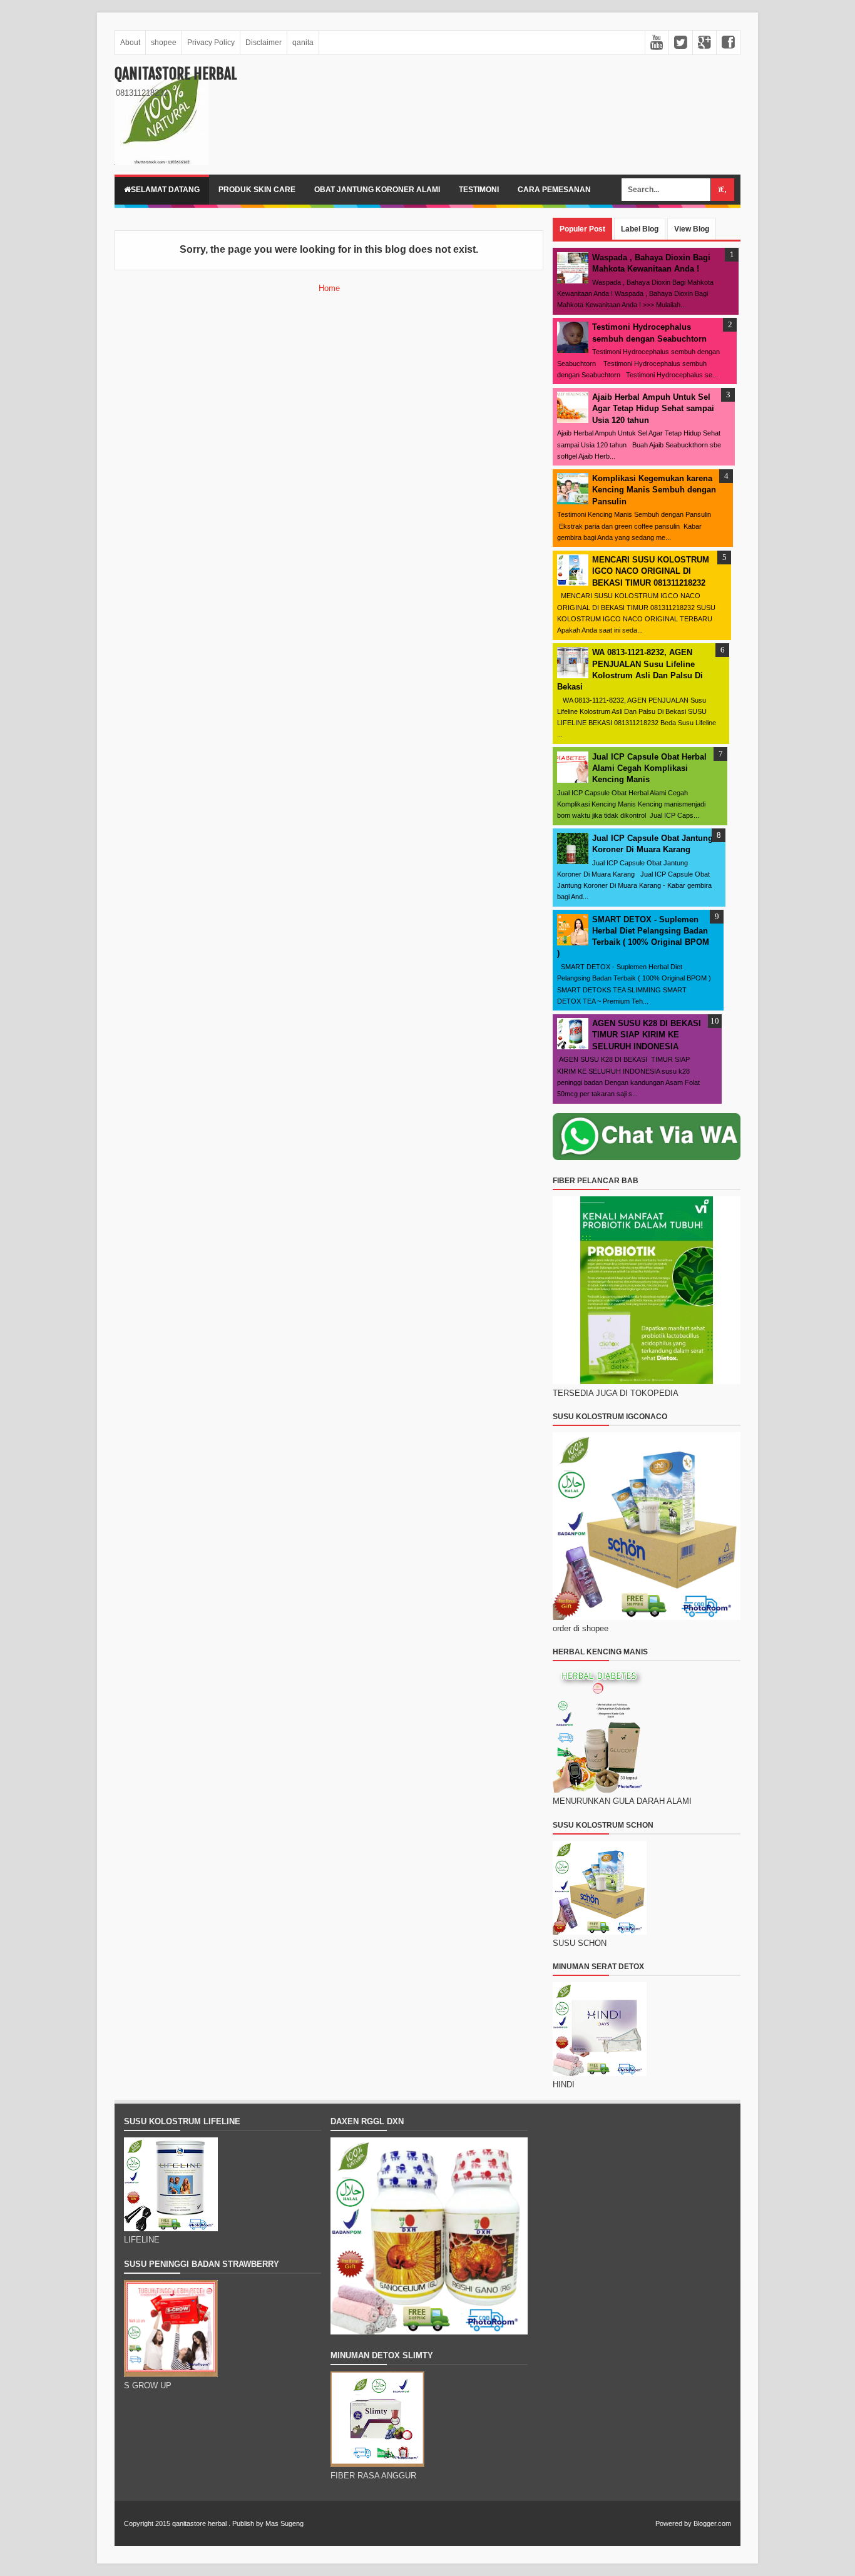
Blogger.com (712, 2523)
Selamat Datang (165, 190)
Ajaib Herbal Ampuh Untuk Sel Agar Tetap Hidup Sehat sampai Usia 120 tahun (653, 408)
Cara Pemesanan (554, 190)
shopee (164, 43)
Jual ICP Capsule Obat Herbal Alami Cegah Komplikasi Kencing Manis (649, 768)
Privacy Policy (211, 43)
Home (329, 288)
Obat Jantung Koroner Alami (377, 190)
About (130, 43)
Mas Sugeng (284, 2523)
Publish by (248, 2523)
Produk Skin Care (257, 190)
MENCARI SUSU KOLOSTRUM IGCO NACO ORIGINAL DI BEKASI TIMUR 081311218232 (651, 571)
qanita (303, 43)
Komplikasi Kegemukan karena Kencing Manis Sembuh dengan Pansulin (654, 490)
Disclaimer (264, 43)
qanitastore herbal (176, 74)
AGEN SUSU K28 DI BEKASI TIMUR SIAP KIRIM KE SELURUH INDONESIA (647, 1035)
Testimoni (479, 190)
